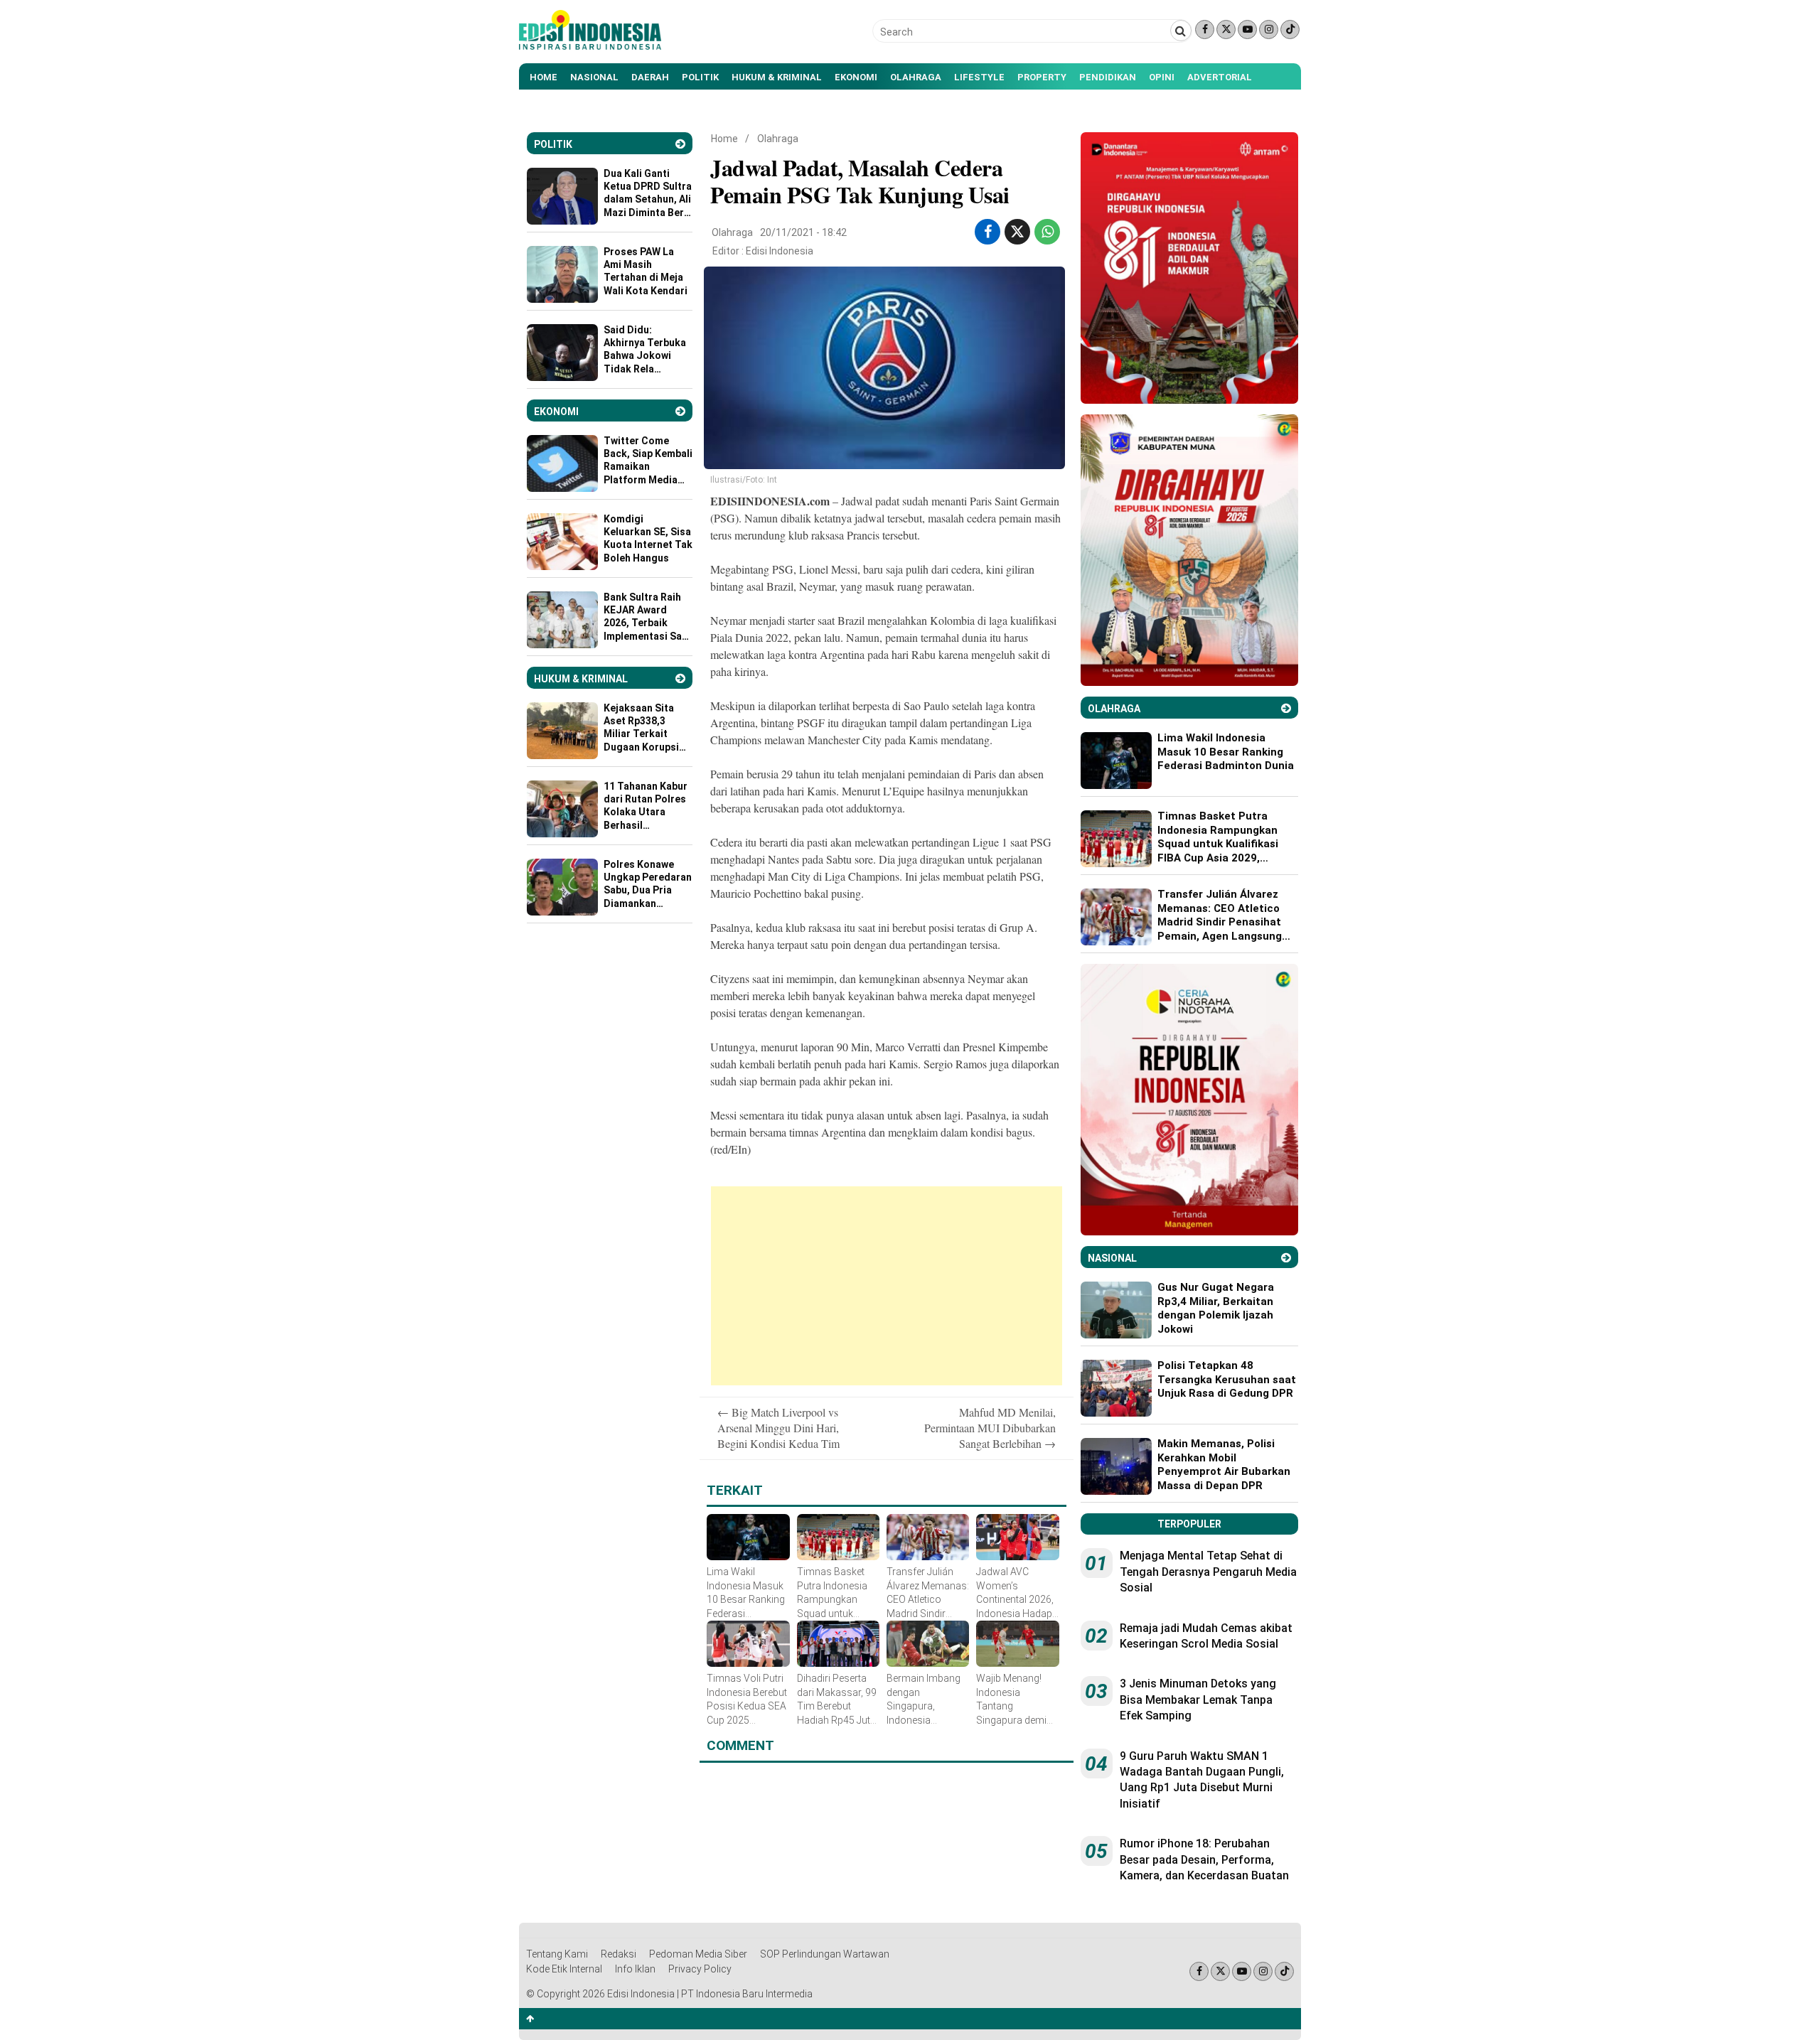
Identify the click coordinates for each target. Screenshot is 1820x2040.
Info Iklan (635, 1969)
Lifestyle (979, 77)
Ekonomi (856, 77)
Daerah (650, 77)
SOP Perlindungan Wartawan (825, 1954)
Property (1042, 77)
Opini (1162, 77)
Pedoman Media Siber (698, 1954)
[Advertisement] (887, 1286)
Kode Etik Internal (564, 1969)
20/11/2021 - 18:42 (803, 232)
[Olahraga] (1286, 708)
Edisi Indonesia (780, 251)
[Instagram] (1269, 29)
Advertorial (1220, 77)
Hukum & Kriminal (777, 77)
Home (544, 77)
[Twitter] (1226, 29)
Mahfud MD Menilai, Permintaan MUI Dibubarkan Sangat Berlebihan (990, 1428)
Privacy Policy (700, 1969)
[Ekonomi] (680, 411)
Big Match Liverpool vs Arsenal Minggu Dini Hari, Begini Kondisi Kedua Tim (778, 1428)
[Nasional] (1286, 1258)
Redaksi (619, 1954)
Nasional (594, 77)
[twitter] (1017, 232)
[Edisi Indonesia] (590, 46)
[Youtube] (1247, 29)
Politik (700, 77)
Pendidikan (1108, 77)
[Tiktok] (1290, 29)
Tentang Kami (557, 1954)
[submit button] (1181, 31)
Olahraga (916, 77)
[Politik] (680, 144)
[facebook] (988, 232)
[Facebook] (1205, 29)
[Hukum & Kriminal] (680, 678)
